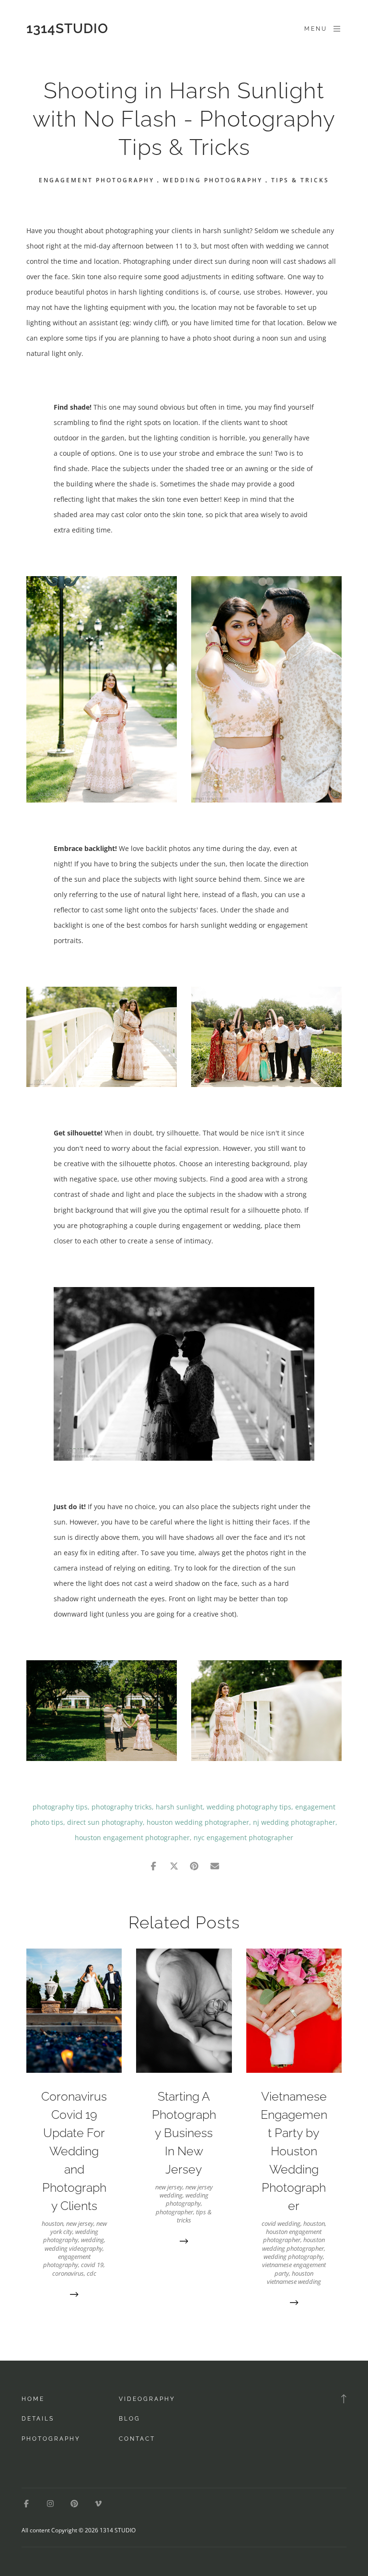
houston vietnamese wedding (294, 2277)
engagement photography (97, 180)
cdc (92, 2273)
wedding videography (74, 2248)
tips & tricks (300, 180)
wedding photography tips (249, 1807)
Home (33, 2399)
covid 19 (92, 2265)
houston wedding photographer (198, 1822)
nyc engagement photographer (243, 1837)
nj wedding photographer (294, 1822)
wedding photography (213, 180)
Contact (137, 2439)
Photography (51, 2439)
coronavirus (68, 2273)
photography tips (60, 1807)
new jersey (80, 2223)
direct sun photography (105, 1822)
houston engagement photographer (132, 1837)
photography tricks (122, 1807)
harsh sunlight (179, 1807)
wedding (92, 2240)
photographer (174, 2212)
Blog (130, 2419)
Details (38, 2419)
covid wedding (281, 2223)
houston (52, 2223)
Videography (147, 2399)
